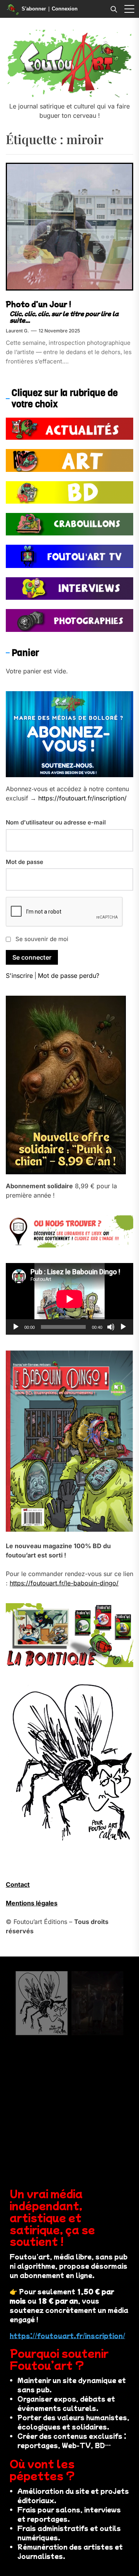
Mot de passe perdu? (69, 976)
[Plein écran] (123, 1327)
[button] (129, 9)
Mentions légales (32, 1903)
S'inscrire (19, 976)
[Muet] (111, 1327)
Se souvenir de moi (42, 939)
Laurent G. (17, 331)
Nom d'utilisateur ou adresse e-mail (56, 822)
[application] (69, 1299)
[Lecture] (16, 1327)
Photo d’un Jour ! (39, 304)
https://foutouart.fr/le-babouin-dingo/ (64, 1583)
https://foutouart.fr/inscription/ (82, 798)
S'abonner (34, 9)
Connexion (65, 9)
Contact (18, 1884)
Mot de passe (25, 862)
